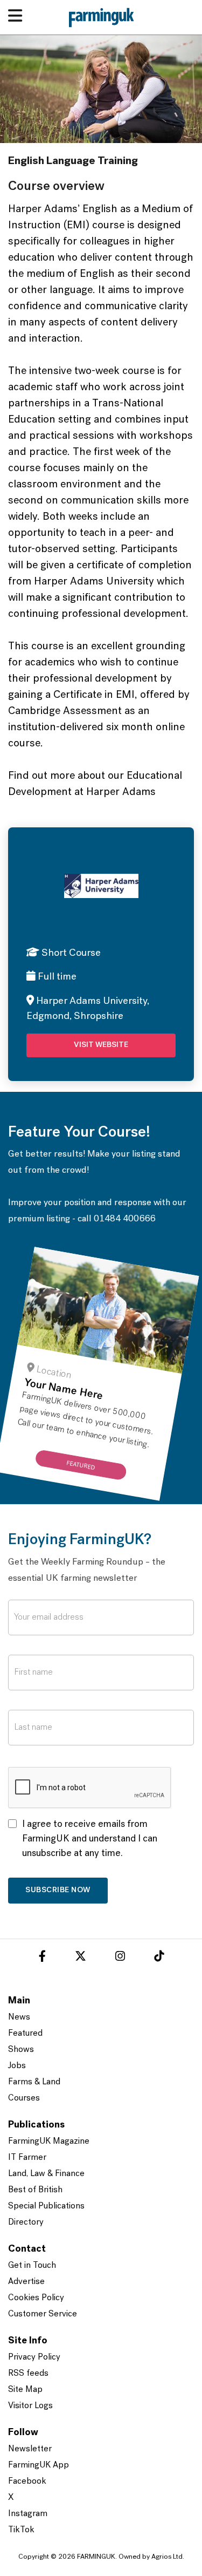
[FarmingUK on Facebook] (42, 1958)
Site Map (25, 2390)
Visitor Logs (30, 2406)
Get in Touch (32, 2266)
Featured (25, 2034)
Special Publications (46, 2206)
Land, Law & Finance (46, 2174)
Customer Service (43, 2314)
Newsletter (30, 2449)
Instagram (28, 2514)
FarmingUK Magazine (49, 2142)
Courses (24, 2098)
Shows (21, 2050)
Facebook (27, 2482)
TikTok (21, 2530)
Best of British (35, 2190)
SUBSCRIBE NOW (58, 1890)
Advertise (26, 2282)
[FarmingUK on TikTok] (159, 1958)
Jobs (17, 2066)
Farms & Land (34, 2082)
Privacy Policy (34, 2357)
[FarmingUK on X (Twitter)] (81, 1958)
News (19, 2017)
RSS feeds (28, 2374)
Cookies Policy (36, 2298)
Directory (26, 2222)
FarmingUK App (39, 2465)
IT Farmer (27, 2158)
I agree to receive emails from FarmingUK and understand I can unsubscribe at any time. (90, 1839)
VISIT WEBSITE (101, 1045)
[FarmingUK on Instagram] (120, 1958)
